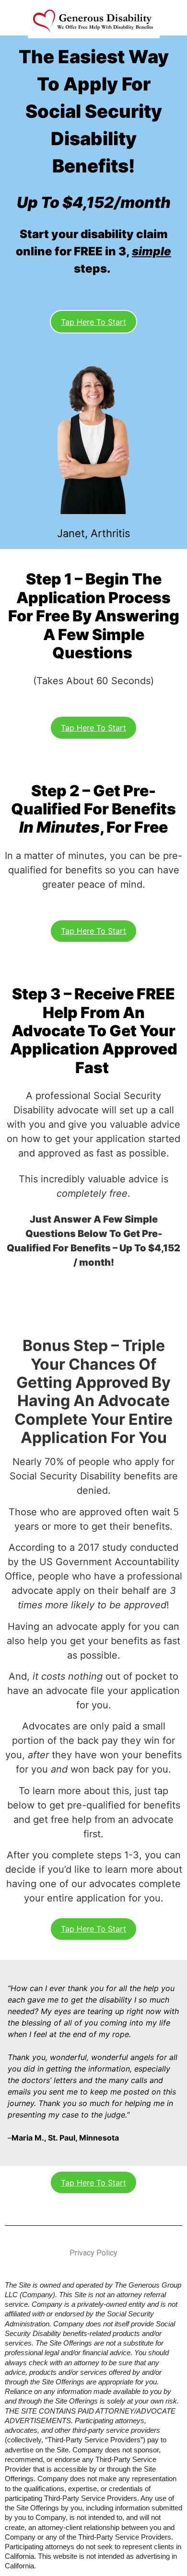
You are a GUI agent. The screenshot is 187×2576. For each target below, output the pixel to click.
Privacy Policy (93, 2253)
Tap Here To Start (93, 322)
